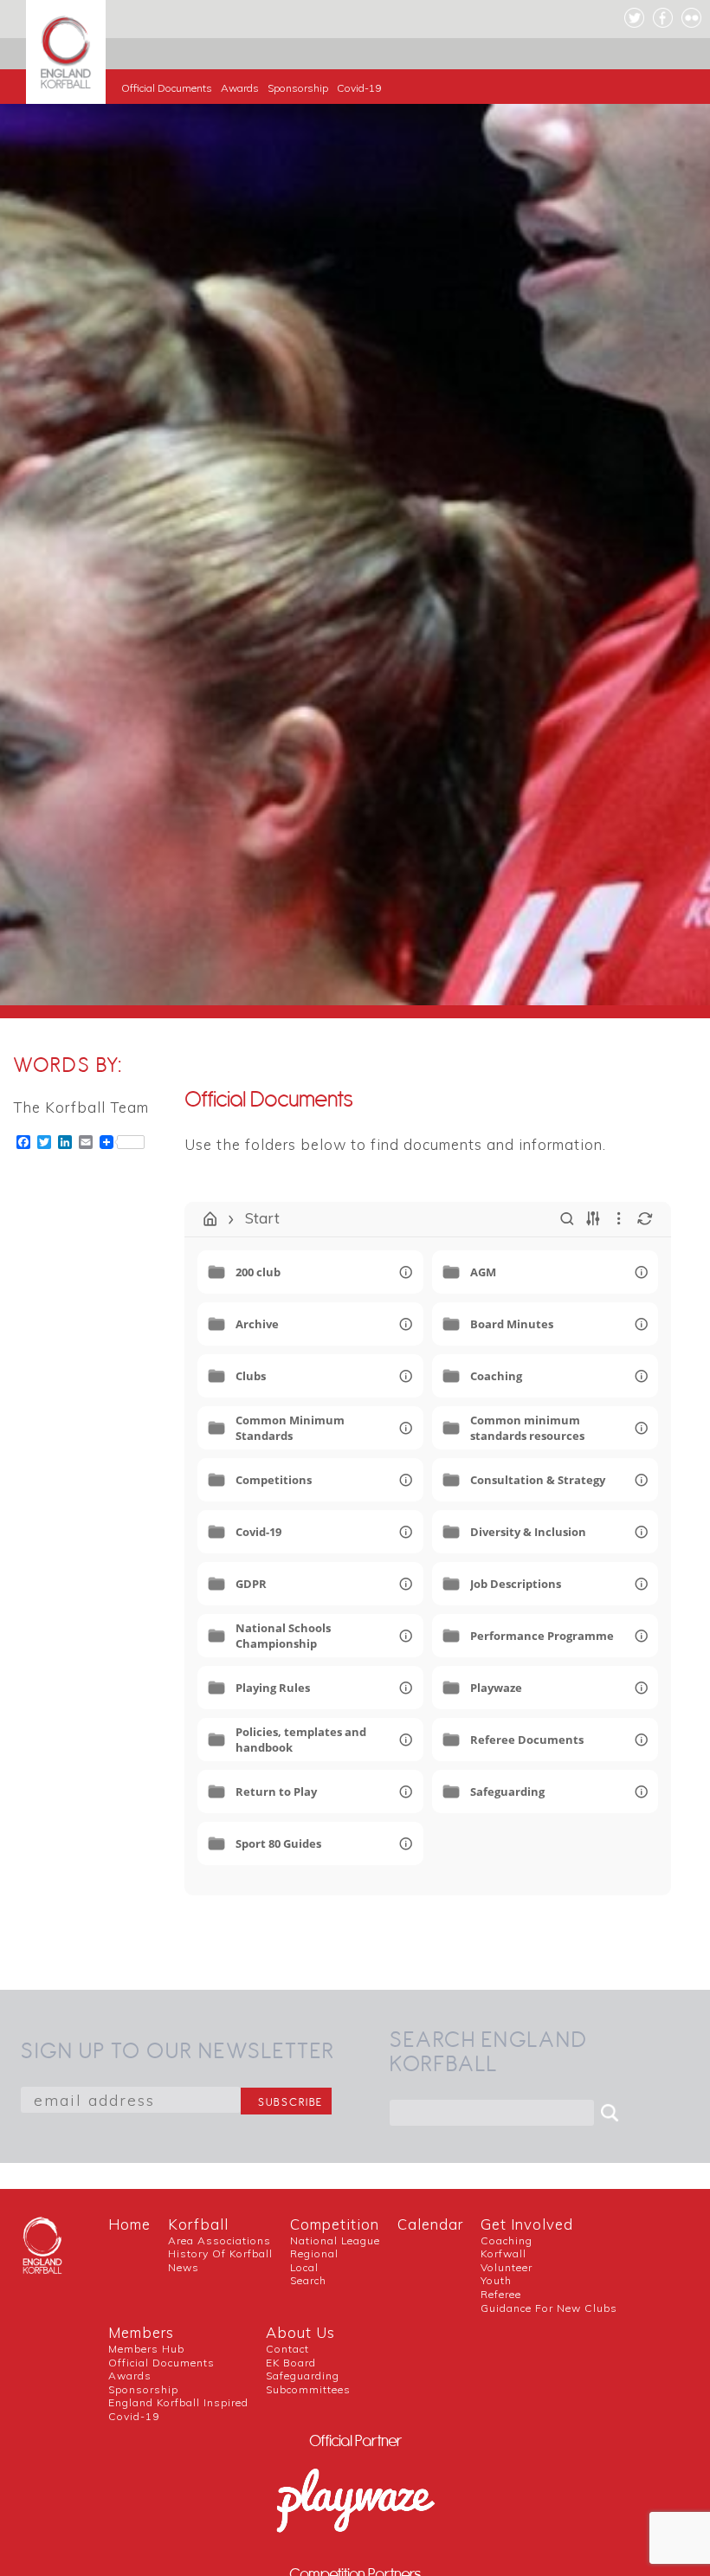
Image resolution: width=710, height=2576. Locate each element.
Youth (496, 2280)
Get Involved (527, 2224)
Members (141, 2332)
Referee (501, 2294)
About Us (300, 2332)
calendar (430, 2224)
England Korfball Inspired (178, 2402)
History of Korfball (220, 2253)
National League (335, 2240)
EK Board (291, 2363)
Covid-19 (359, 88)
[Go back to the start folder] (210, 1219)
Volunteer (507, 2267)
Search (308, 2280)
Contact (287, 2349)
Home (129, 2224)
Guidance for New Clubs (549, 2308)
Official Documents (167, 88)
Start (262, 1218)
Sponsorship (298, 88)
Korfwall (503, 2253)
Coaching (507, 2240)
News (184, 2267)
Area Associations (219, 2240)
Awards (240, 88)
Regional (314, 2253)
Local (304, 2267)
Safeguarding (303, 2376)
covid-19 (134, 2416)
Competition (335, 2224)
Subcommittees (308, 2389)
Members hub (146, 2349)
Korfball (198, 2224)
